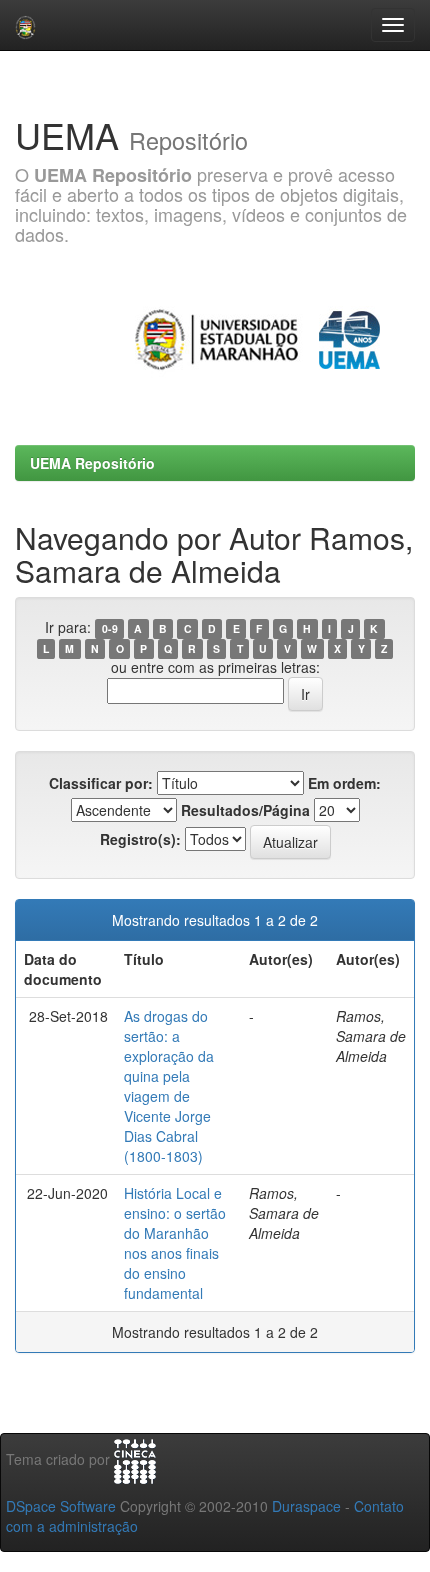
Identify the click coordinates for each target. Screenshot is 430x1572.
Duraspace (306, 1506)
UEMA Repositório (92, 463)
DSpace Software (61, 1506)
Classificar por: (101, 783)
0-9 (110, 628)
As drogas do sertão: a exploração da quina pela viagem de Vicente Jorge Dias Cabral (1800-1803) (169, 1086)
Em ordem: (344, 783)
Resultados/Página (245, 810)
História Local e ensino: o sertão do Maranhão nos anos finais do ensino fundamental (175, 1243)
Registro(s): (140, 839)
